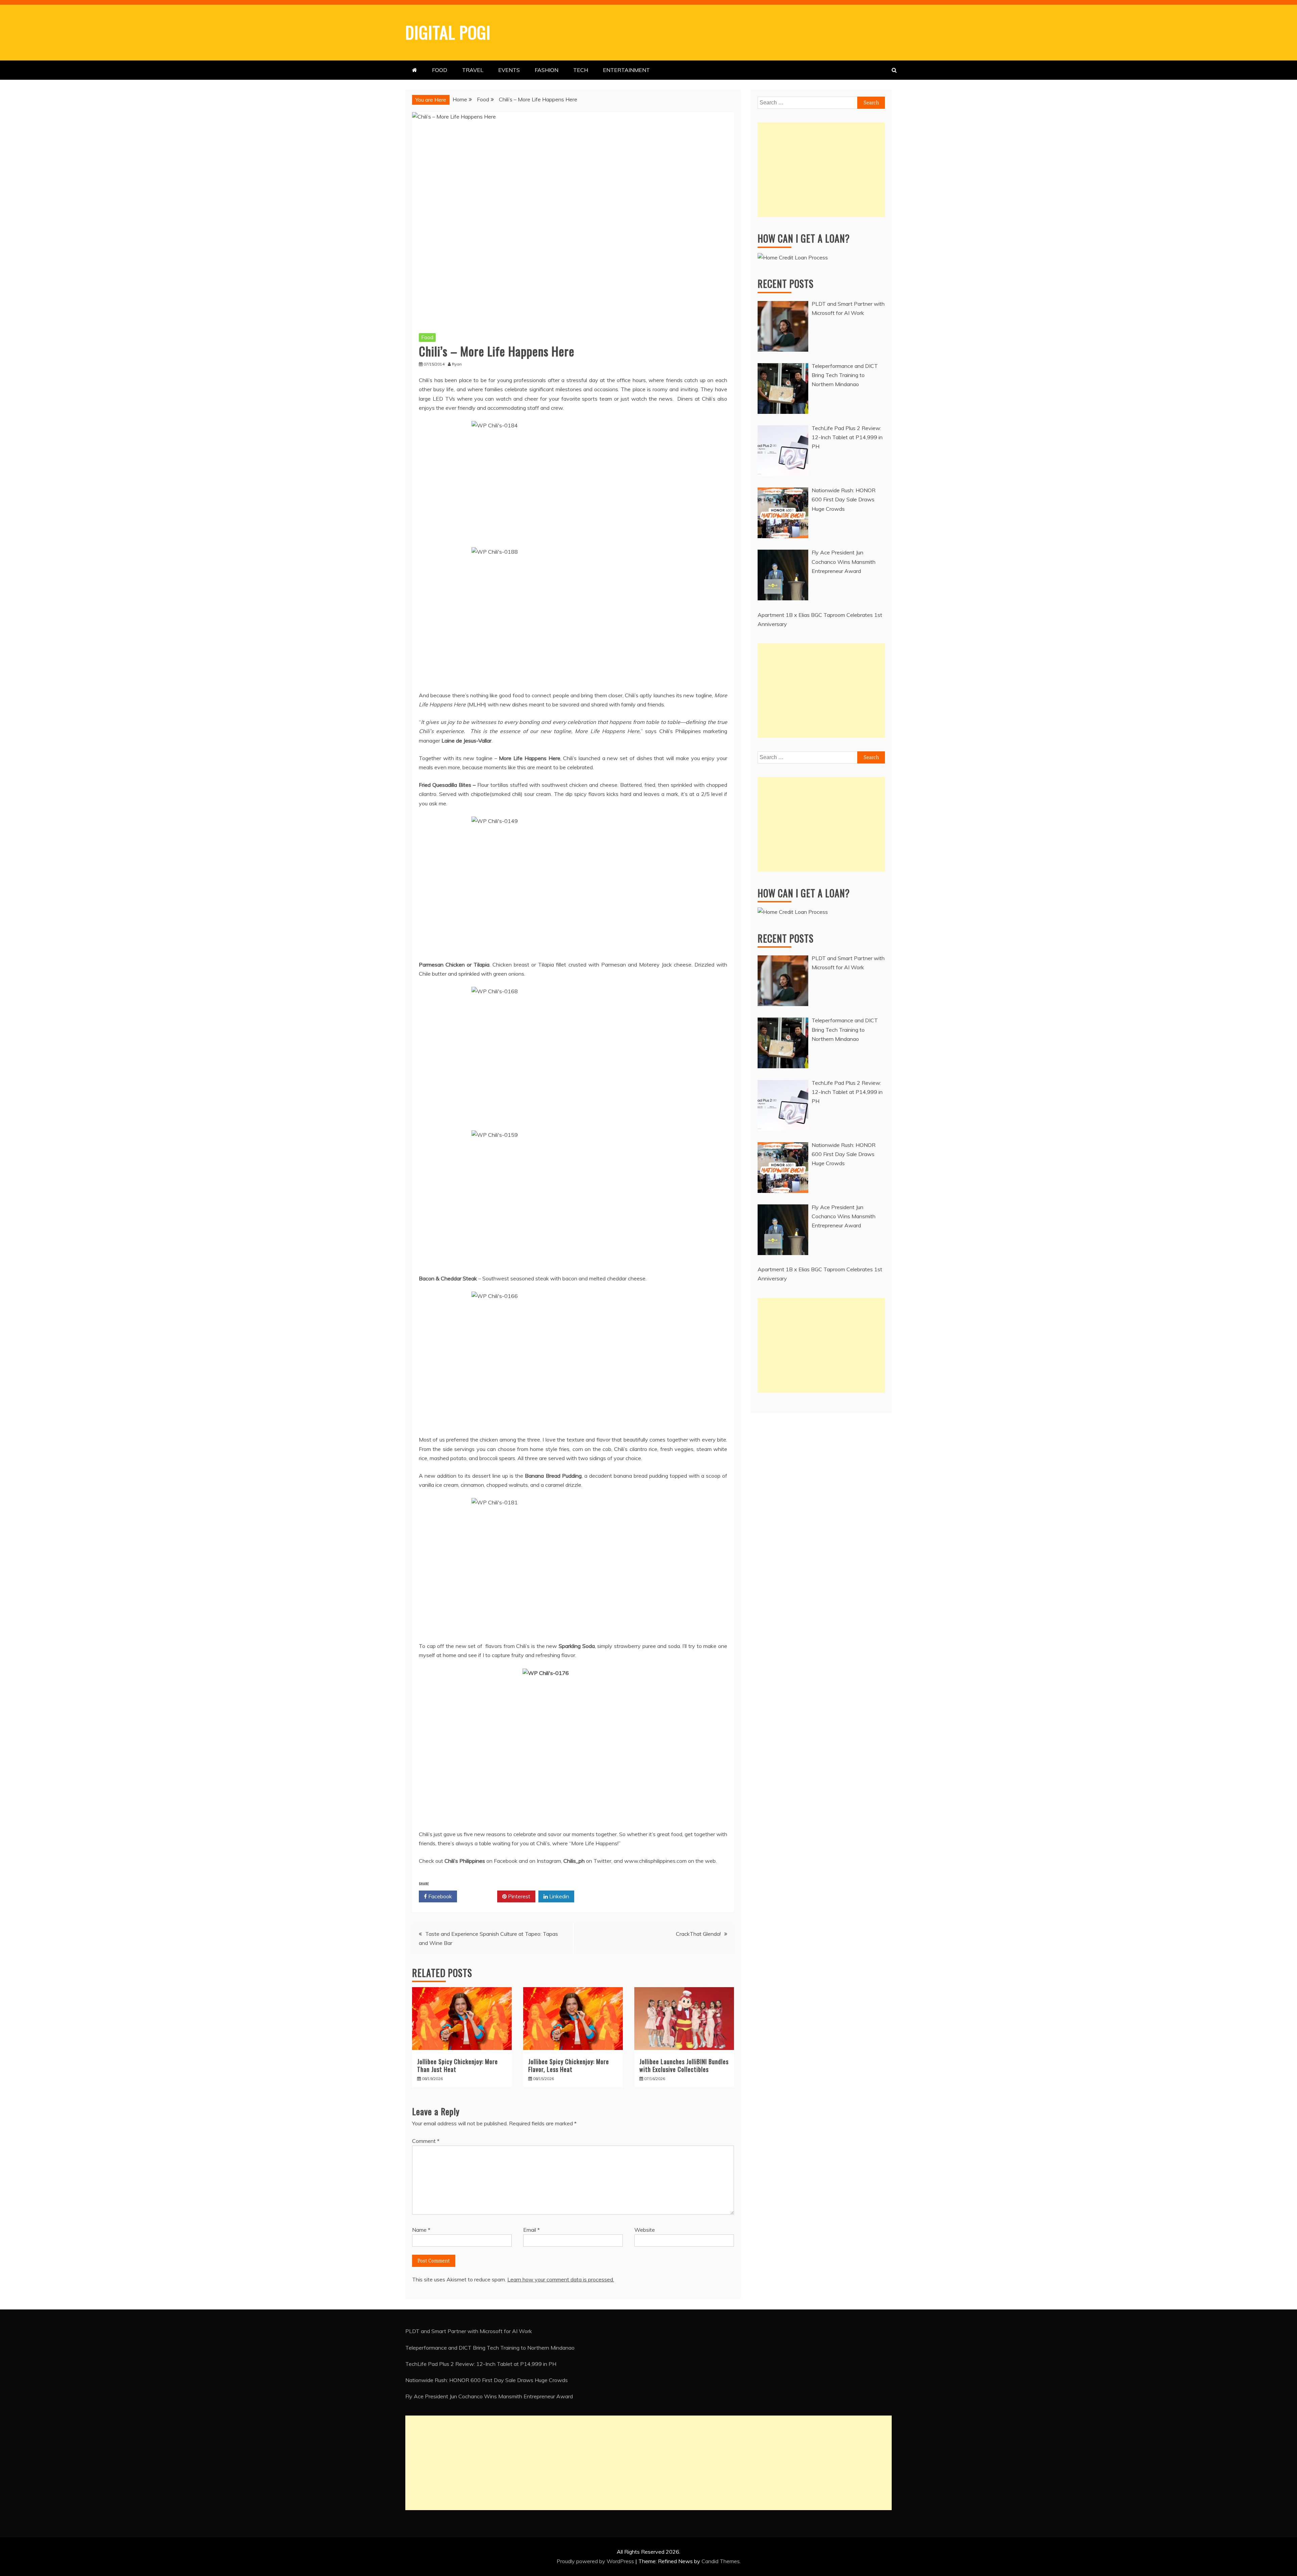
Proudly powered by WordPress (596, 2561)
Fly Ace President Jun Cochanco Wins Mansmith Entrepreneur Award (489, 2396)
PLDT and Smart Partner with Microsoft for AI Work (469, 2331)
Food (427, 337)
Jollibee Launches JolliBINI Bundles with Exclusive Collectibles (684, 2065)
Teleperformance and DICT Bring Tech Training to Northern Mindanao (490, 2348)
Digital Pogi (448, 32)
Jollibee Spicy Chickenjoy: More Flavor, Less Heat (569, 2065)
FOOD (440, 70)
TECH (581, 70)
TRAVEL (473, 70)
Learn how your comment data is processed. (561, 2279)
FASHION (546, 70)
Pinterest (518, 1896)
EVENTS (509, 70)
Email (531, 2230)
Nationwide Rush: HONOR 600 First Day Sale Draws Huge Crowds (487, 2380)
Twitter (479, 1896)
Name (421, 2230)
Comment (426, 2141)
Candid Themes (721, 2561)
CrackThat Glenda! (698, 1934)
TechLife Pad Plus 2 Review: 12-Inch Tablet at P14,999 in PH (481, 2364)
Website (645, 2230)
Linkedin (558, 1896)
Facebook (439, 1896)
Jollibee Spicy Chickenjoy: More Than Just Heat (457, 2065)
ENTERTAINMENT (626, 70)
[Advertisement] (821, 170)
